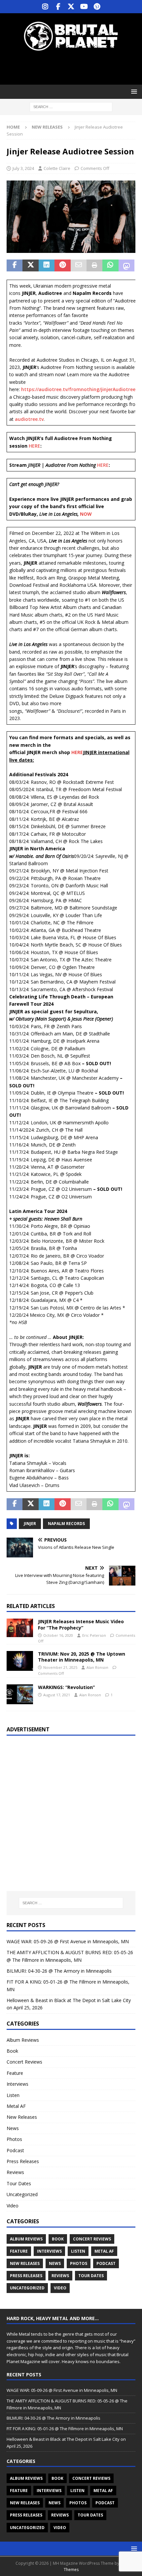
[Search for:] (71, 107)
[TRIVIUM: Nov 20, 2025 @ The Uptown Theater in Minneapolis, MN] (20, 1661)
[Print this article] (94, 265)
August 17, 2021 (57, 1695)
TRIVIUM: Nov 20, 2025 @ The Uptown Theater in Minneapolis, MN (82, 1657)
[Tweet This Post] (30, 265)
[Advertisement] (74, 68)
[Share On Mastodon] (126, 265)
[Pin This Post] (62, 265)
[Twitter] (71, 7)
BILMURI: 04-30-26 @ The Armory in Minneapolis (59, 1971)
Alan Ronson (97, 1667)
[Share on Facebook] (15, 265)
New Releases (22, 2117)
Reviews (15, 2172)
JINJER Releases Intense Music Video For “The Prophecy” (81, 1624)
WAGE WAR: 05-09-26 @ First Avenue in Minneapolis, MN (68, 1941)
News (13, 2128)
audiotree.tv (29, 419)
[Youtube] (84, 7)
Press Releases (23, 2161)
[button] (133, 91)
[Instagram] (45, 7)
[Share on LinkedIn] (47, 265)
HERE (35, 446)
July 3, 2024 (23, 168)
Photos (14, 2139)
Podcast (15, 2150)
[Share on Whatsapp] (110, 265)
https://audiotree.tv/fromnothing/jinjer (67, 389)
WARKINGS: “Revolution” (66, 1687)
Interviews (18, 2084)
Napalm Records (66, 1524)
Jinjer (30, 1524)
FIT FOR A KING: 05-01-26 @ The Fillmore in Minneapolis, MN (65, 2429)
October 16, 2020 (58, 1635)
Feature (15, 2073)
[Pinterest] (97, 7)
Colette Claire (57, 168)
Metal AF (16, 2106)
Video (13, 2206)
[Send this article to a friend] (79, 265)
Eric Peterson (94, 1635)
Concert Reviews (24, 2062)
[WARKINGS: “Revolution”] (20, 1694)
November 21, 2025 (60, 1667)
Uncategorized (22, 2194)
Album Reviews (23, 2040)
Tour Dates (19, 2183)
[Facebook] (58, 7)
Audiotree (124, 389)
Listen (13, 2095)
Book (12, 2051)
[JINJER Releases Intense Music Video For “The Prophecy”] (20, 1628)
